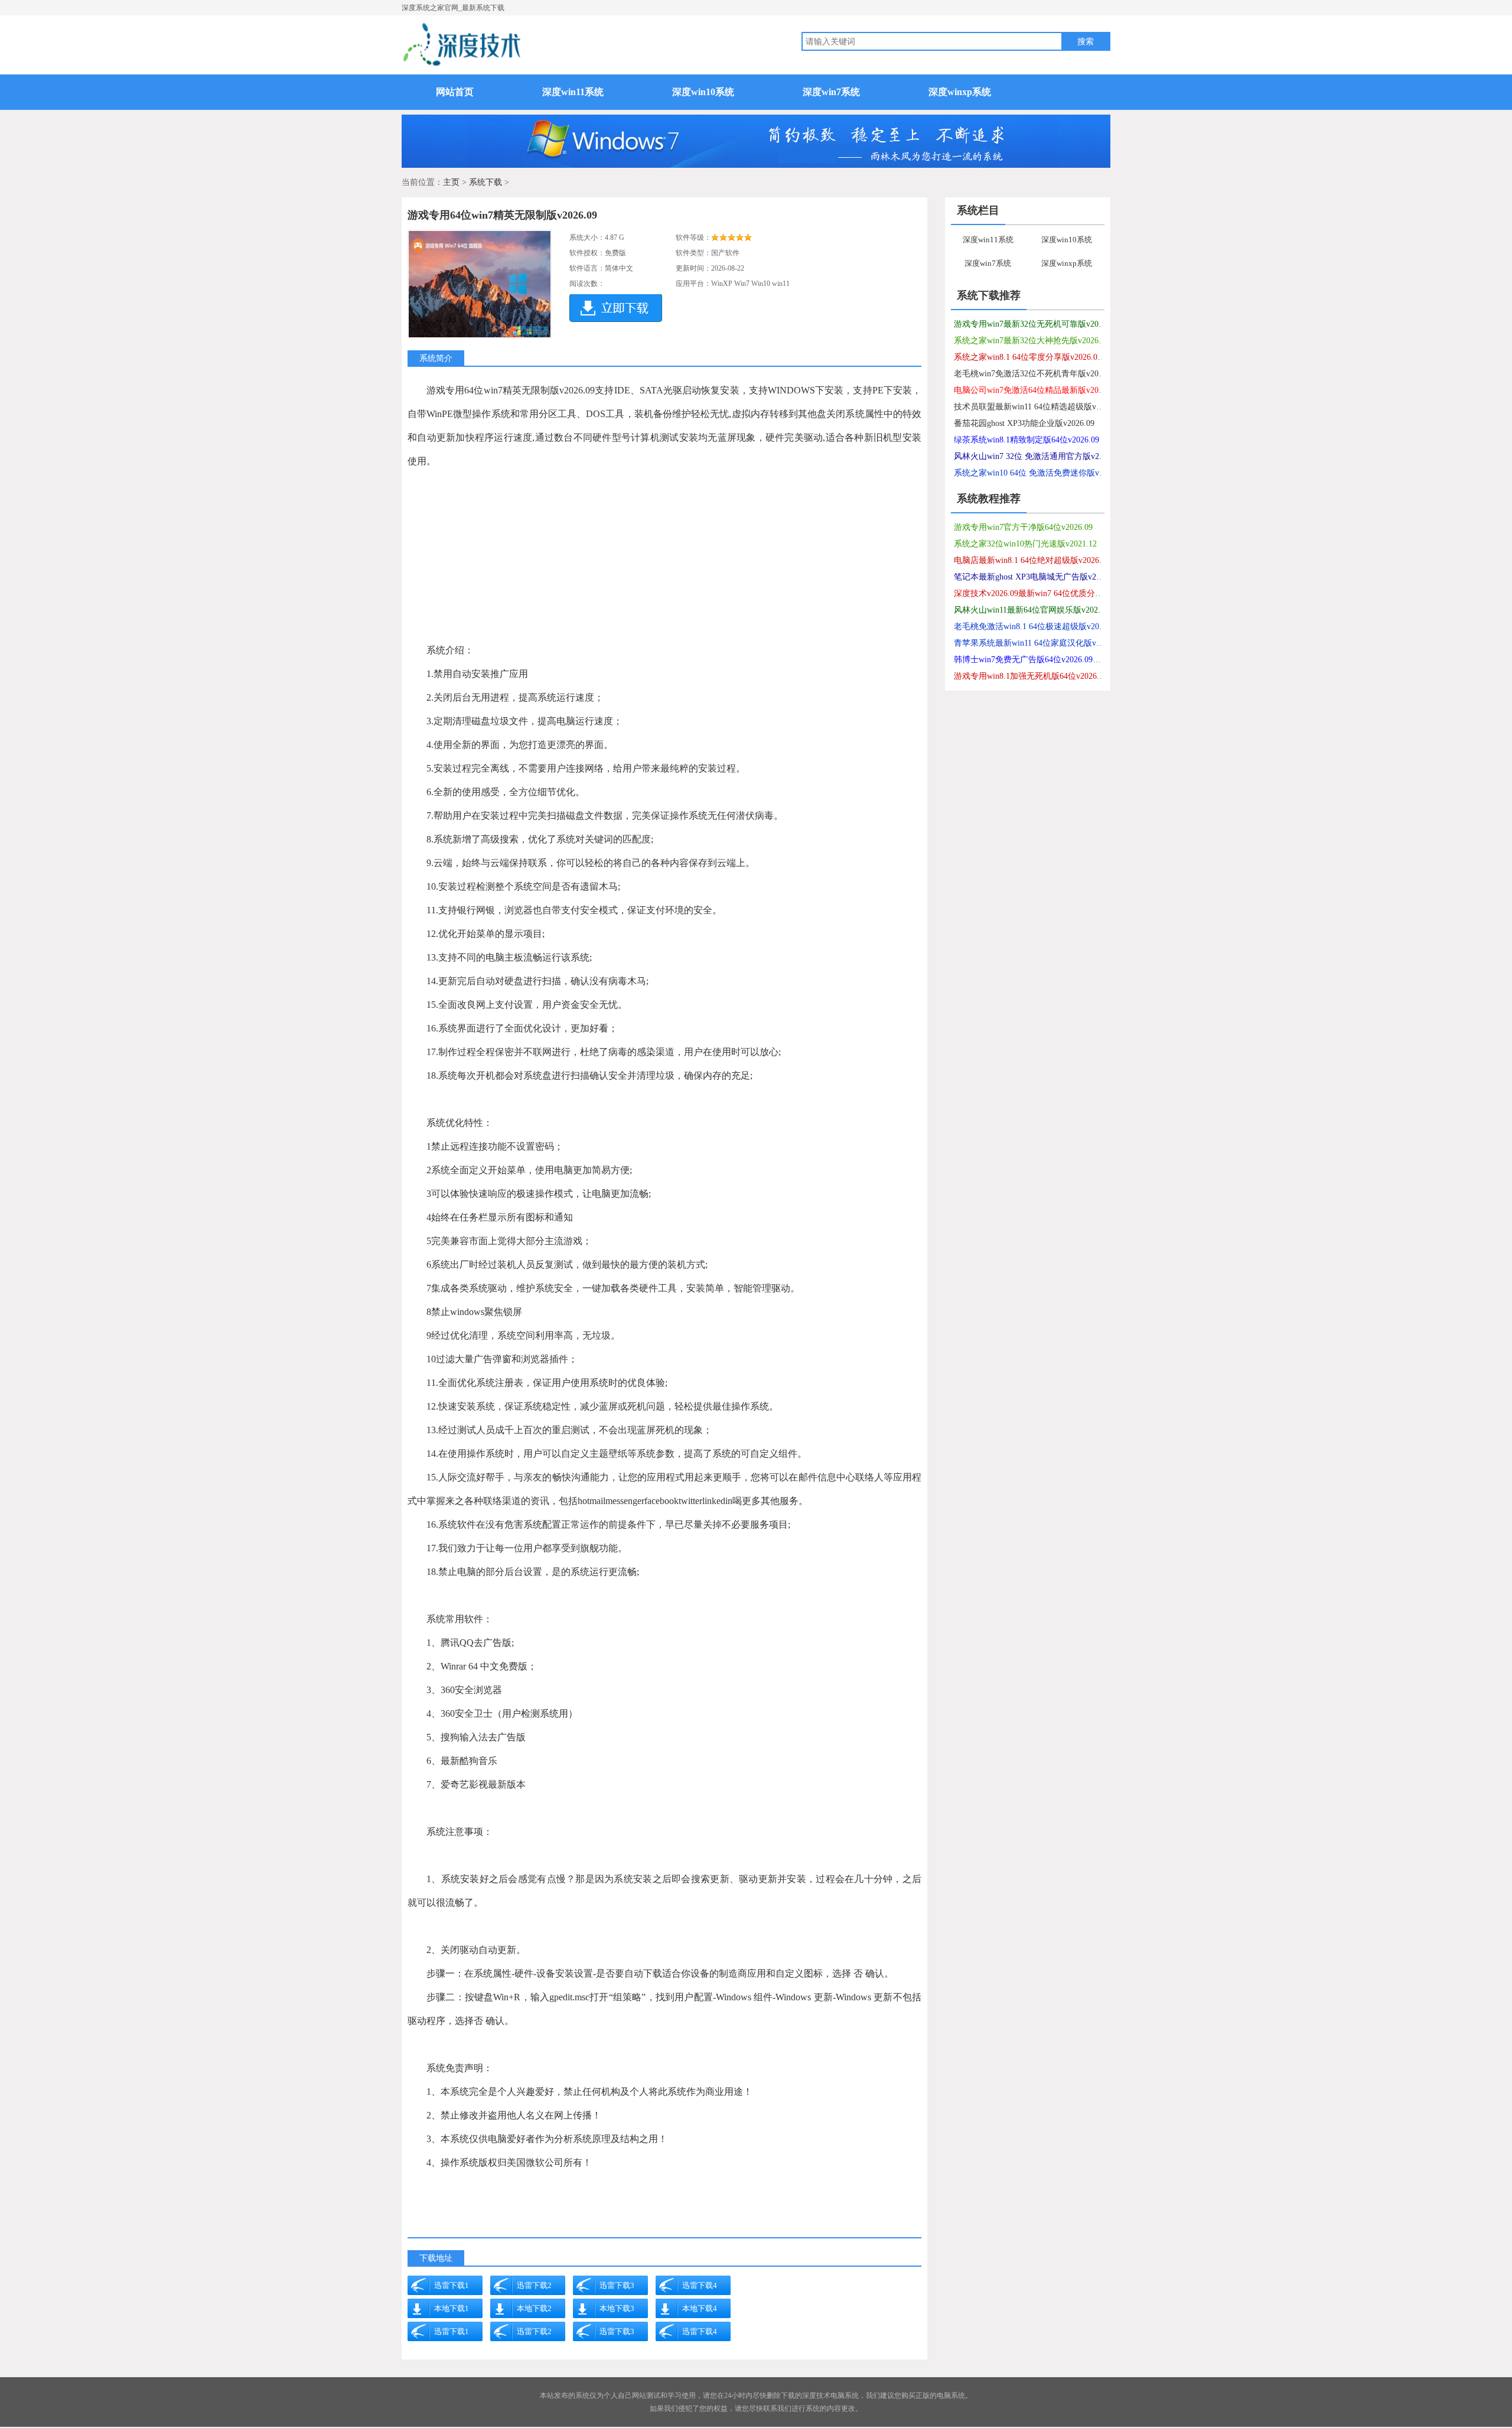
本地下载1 (452, 2308)
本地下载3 (617, 2308)
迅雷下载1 (452, 2285)
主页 (451, 182)
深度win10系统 (703, 92)
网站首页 (455, 92)
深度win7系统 (831, 92)
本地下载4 (700, 2308)
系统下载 (485, 182)
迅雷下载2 (534, 2285)
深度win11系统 (573, 92)
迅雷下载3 (617, 2285)
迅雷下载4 (700, 2285)
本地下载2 (534, 2308)
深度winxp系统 (960, 92)
